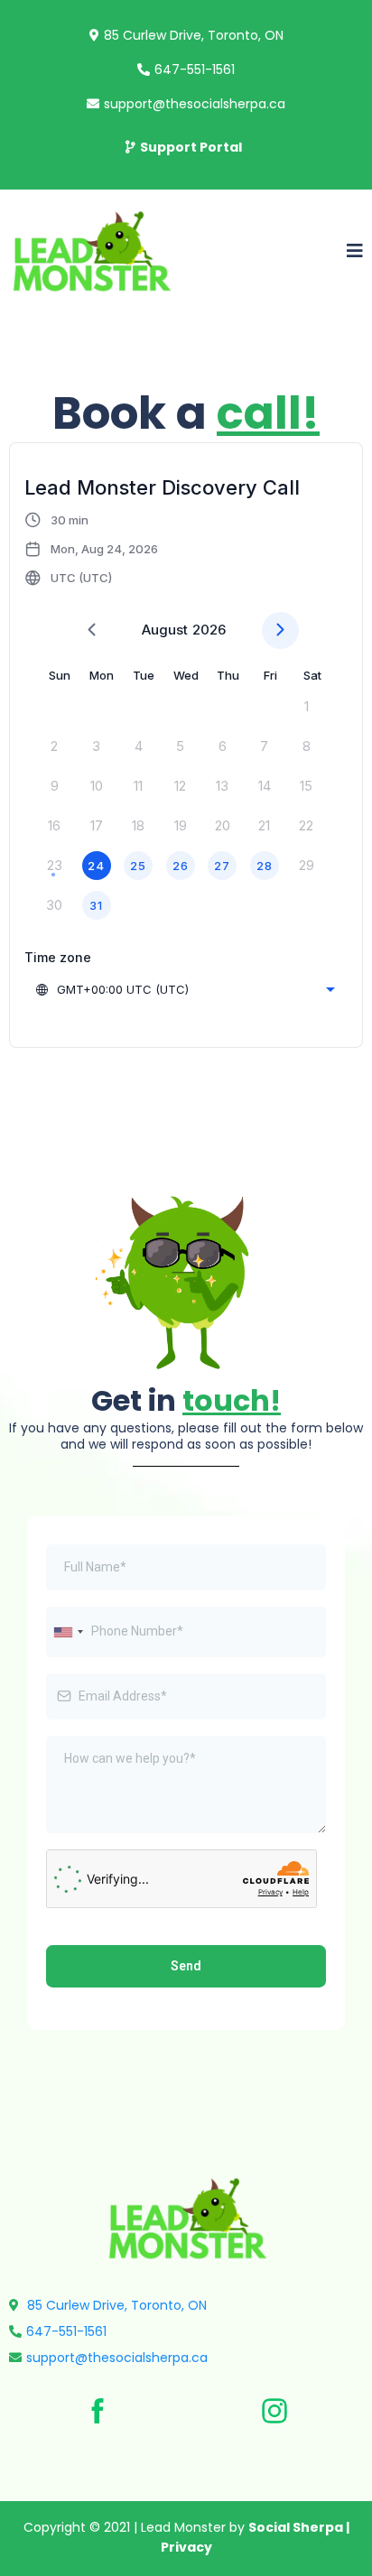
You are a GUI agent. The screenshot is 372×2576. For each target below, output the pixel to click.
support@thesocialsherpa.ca (195, 104)
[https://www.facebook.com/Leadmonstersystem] (98, 2411)
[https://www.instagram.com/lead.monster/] (274, 2411)
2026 (209, 630)
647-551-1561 (195, 69)
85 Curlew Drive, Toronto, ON (194, 35)
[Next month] (280, 630)
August (165, 630)
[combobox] (187, 989)
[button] (355, 252)
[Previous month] (92, 630)
